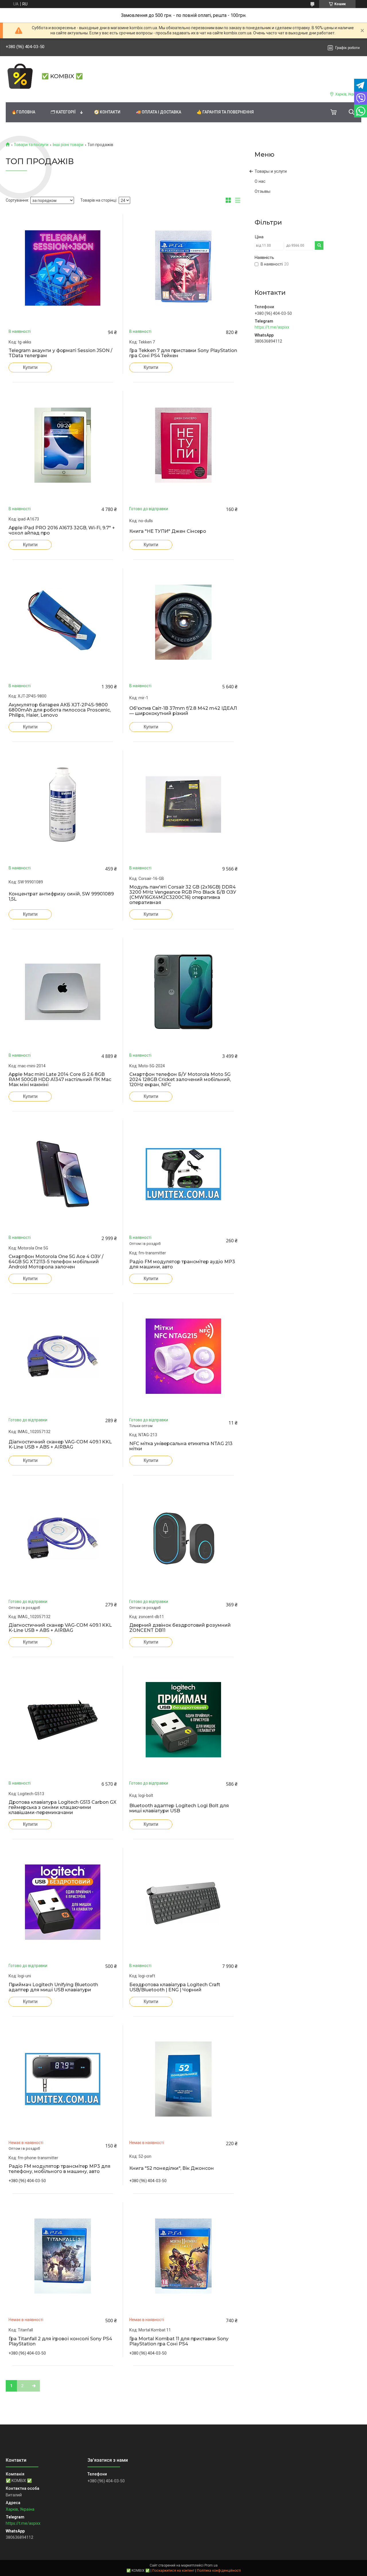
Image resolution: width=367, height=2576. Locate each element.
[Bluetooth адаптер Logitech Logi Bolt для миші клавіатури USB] (183, 1720)
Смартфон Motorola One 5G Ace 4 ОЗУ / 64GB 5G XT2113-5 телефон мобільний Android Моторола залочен (56, 1262)
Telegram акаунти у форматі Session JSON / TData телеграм (60, 353)
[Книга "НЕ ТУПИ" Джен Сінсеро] (183, 445)
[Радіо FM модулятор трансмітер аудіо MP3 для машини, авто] (183, 1174)
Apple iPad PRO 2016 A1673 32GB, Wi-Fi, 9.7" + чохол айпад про (62, 530)
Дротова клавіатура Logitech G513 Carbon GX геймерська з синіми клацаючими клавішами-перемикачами (63, 1807)
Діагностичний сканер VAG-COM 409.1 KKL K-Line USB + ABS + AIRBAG (60, 1445)
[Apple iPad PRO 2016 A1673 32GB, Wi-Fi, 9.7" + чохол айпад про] (63, 445)
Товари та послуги (31, 145)
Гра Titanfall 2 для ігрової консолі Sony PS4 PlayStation (60, 2341)
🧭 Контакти (107, 112)
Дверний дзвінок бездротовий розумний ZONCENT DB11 (180, 1628)
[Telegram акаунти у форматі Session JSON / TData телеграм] (63, 268)
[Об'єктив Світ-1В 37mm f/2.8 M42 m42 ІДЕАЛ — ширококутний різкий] (183, 622)
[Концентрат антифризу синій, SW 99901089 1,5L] (63, 804)
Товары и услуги (271, 171)
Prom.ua (211, 2565)
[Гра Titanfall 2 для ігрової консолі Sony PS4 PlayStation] (63, 2256)
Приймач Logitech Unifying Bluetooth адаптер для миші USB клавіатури (53, 1987)
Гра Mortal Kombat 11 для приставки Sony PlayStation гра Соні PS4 (179, 2341)
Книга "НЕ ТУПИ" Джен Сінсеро (168, 531)
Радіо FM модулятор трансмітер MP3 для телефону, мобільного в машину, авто (59, 2169)
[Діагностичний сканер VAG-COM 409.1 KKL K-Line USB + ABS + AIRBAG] (63, 1356)
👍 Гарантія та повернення (225, 112)
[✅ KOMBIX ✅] (20, 76)
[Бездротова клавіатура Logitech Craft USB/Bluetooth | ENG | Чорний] (183, 1902)
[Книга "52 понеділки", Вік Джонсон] (183, 2079)
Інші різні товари (68, 145)
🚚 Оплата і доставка (159, 112)
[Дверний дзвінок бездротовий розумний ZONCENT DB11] (183, 1538)
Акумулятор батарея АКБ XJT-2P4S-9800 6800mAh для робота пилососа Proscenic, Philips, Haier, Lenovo (60, 710)
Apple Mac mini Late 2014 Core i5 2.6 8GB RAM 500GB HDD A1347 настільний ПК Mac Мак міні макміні (60, 1080)
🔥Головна (23, 112)
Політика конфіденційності (219, 2571)
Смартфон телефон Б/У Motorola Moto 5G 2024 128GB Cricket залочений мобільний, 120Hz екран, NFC (180, 1080)
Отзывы (262, 191)
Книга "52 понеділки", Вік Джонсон (172, 2168)
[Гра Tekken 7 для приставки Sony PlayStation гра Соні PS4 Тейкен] (183, 268)
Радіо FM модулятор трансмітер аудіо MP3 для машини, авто (182, 1264)
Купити (30, 367)
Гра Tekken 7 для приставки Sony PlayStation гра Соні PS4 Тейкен (183, 353)
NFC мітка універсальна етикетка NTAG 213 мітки (181, 1446)
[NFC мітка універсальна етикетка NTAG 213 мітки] (183, 1356)
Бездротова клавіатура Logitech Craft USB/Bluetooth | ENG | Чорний (175, 1987)
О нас (260, 181)
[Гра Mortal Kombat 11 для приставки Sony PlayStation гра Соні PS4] (183, 2256)
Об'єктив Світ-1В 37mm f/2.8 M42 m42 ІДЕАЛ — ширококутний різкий (183, 711)
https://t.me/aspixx (272, 327)
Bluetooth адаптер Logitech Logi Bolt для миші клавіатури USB (179, 1808)
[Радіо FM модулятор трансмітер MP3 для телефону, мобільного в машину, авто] (63, 2079)
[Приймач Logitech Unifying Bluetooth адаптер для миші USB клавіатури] (63, 1902)
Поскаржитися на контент (173, 2571)
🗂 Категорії (63, 112)
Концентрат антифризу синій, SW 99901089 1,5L (61, 897)
